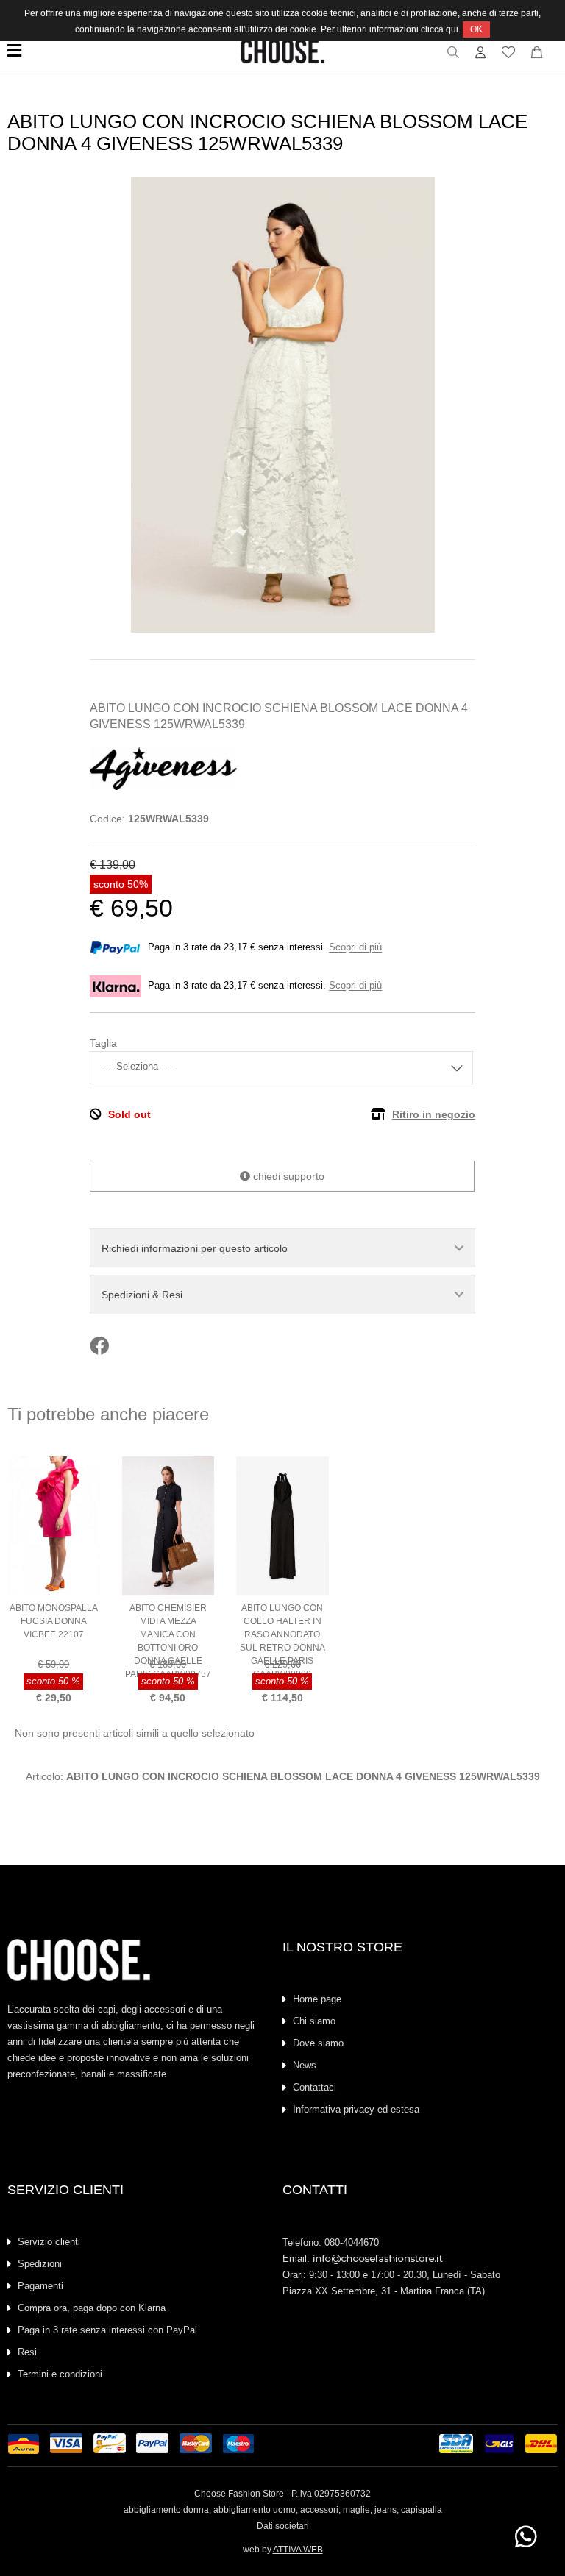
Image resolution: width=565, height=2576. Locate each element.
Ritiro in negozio (434, 1114)
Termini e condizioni (60, 2374)
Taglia (103, 1043)
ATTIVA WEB (298, 2550)
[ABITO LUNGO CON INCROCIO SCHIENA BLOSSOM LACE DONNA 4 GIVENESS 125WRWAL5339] (283, 629)
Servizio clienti (49, 2242)
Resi (27, 2352)
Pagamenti (40, 2286)
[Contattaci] (537, 56)
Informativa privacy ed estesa (356, 2109)
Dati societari (283, 2526)
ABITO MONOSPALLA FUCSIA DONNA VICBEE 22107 (54, 1621)
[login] (480, 56)
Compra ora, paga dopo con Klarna (92, 2308)
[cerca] (454, 56)
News (305, 2065)
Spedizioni (40, 2264)
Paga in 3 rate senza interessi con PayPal (107, 2330)
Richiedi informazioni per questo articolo (195, 1248)
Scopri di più (355, 948)
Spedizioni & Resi (142, 1295)
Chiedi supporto (287, 1176)
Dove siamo (318, 2043)
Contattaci (315, 2087)
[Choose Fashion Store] (283, 60)
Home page (317, 1999)
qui (452, 29)
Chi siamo (314, 2021)
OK (476, 29)
